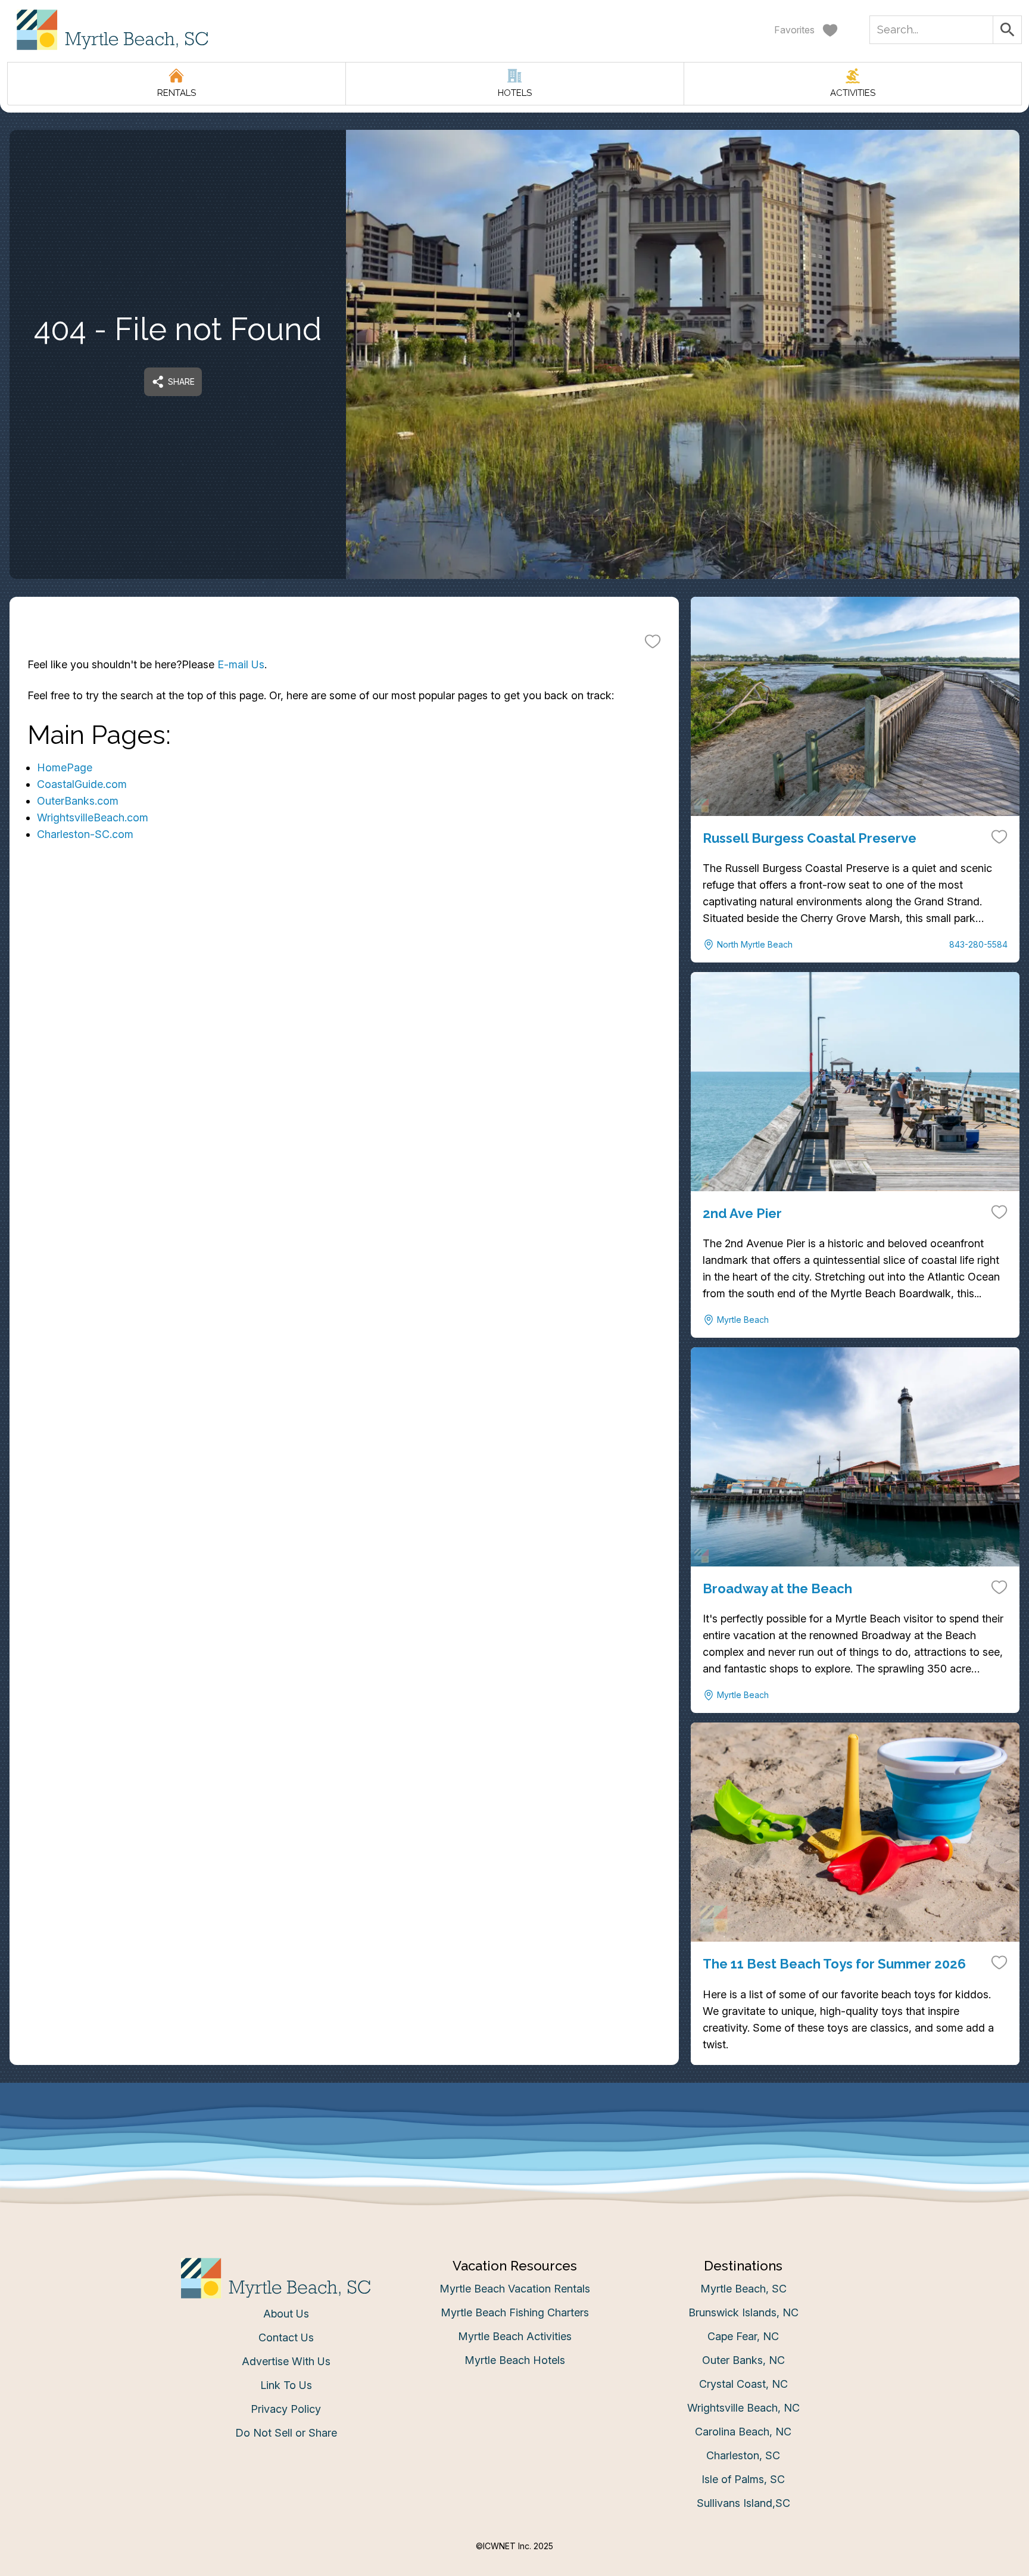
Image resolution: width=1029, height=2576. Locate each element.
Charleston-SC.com (85, 834)
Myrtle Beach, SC (743, 2289)
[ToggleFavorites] (653, 641)
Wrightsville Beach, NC (743, 2408)
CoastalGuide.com (82, 784)
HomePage (65, 767)
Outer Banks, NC (743, 2360)
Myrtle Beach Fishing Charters (515, 2312)
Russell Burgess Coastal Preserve (810, 838)
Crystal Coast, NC (743, 2384)
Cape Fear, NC (743, 2336)
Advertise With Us (286, 2361)
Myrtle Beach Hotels (515, 2360)
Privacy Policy (286, 2409)
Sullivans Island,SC (743, 2503)
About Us (286, 2314)
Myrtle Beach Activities (515, 2336)
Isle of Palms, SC (743, 2479)
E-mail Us (241, 664)
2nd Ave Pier (742, 1213)
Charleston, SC (743, 2455)
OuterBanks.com (78, 801)
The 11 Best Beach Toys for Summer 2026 (834, 1964)
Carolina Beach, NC (743, 2432)
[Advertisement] (344, 1002)
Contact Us (286, 2337)
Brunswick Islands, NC (743, 2312)
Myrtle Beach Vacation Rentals (515, 2289)
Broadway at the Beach (777, 1588)
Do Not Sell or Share (286, 2433)
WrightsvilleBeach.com (93, 817)
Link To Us (286, 2385)
